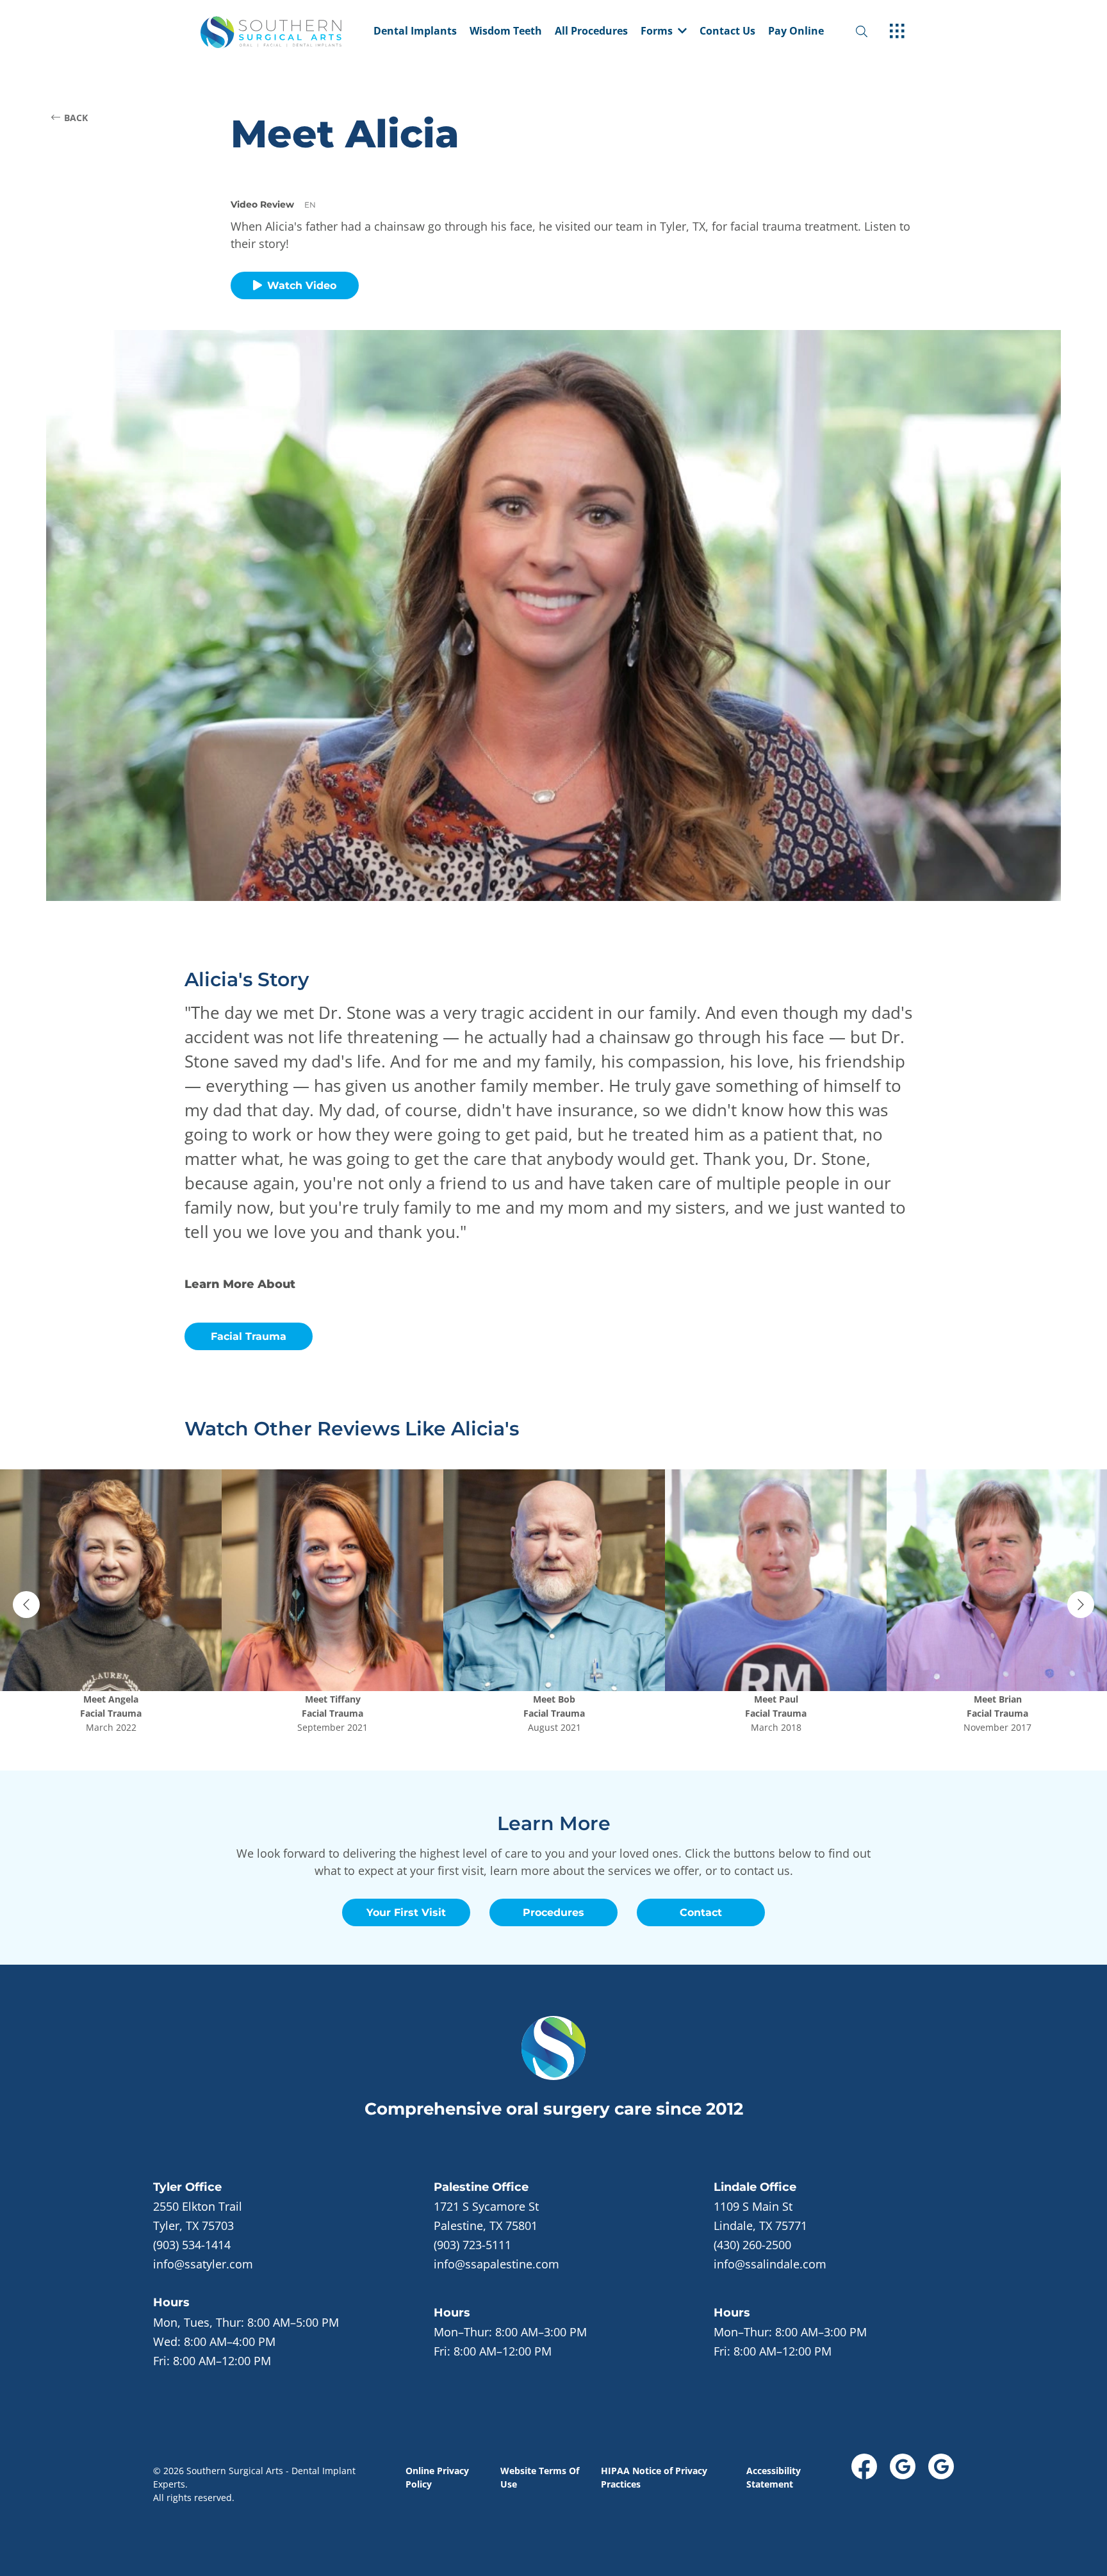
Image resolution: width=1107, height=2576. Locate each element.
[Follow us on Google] (903, 2466)
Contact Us (727, 32)
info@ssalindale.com (770, 2264)
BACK (76, 118)
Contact (701, 1912)
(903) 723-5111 (472, 2245)
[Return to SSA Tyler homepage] (284, 32)
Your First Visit (406, 1912)
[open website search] (872, 32)
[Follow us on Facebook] (864, 2466)
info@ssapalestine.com (496, 2264)
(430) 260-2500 (752, 2245)
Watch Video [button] (302, 285)
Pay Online (796, 32)
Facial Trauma (249, 1336)
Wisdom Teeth (506, 32)
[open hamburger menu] (897, 32)
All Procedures (591, 32)
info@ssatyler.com (203, 2264)
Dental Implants (415, 32)
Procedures (553, 1912)
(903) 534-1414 (192, 2245)
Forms (657, 32)
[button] (664, 32)
